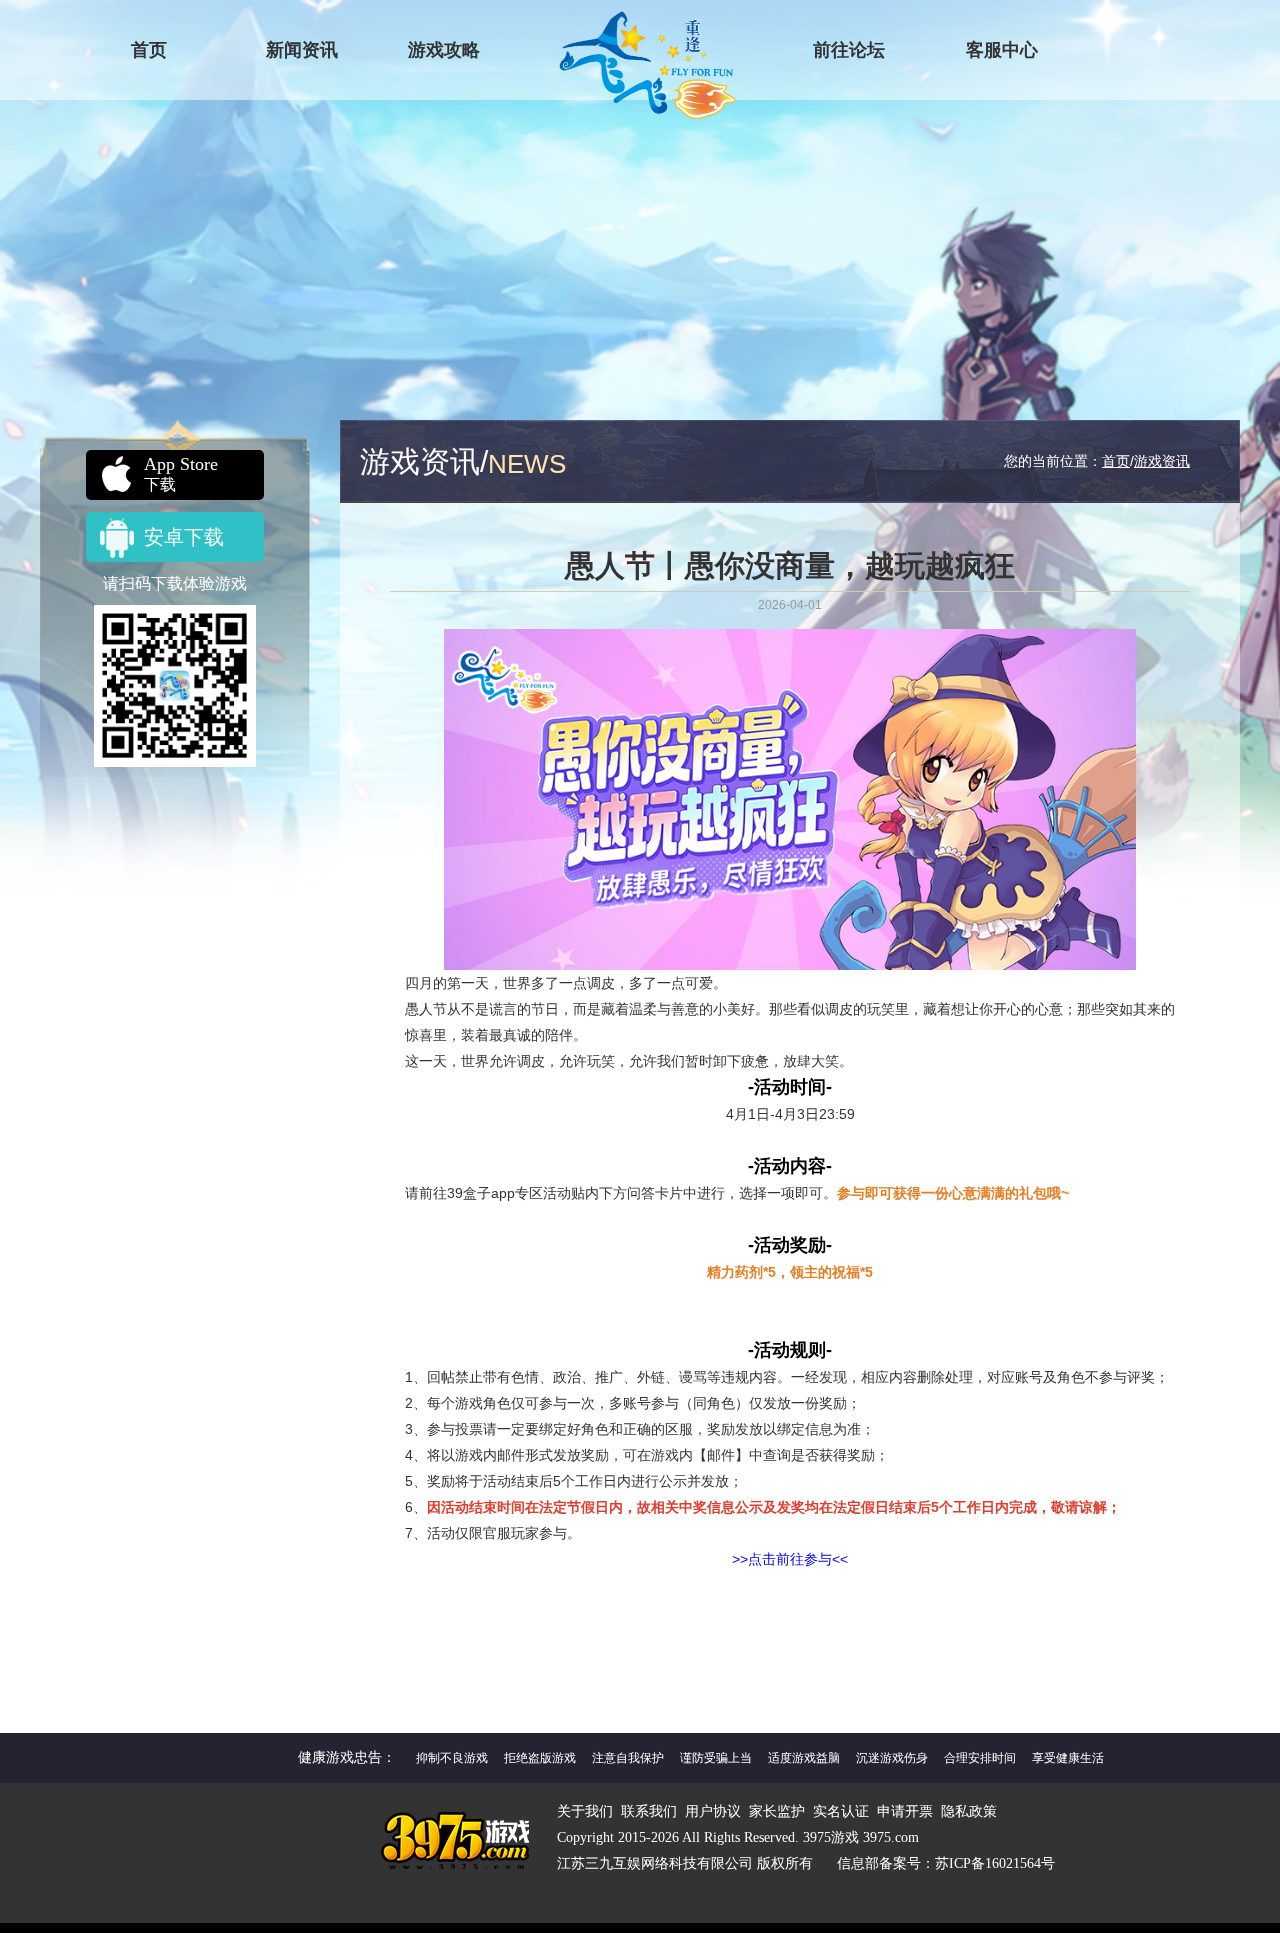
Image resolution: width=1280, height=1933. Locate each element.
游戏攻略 (444, 50)
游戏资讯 (1162, 461)
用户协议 (713, 1811)
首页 (149, 50)
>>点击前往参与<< (790, 1559)
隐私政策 (969, 1811)
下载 (181, 473)
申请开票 (905, 1811)
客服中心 (1002, 50)
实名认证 (841, 1811)
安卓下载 (184, 537)
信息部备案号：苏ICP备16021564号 (946, 1863)
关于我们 (585, 1811)
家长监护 (777, 1811)
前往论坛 (849, 50)
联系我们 (649, 1811)
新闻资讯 (302, 50)
